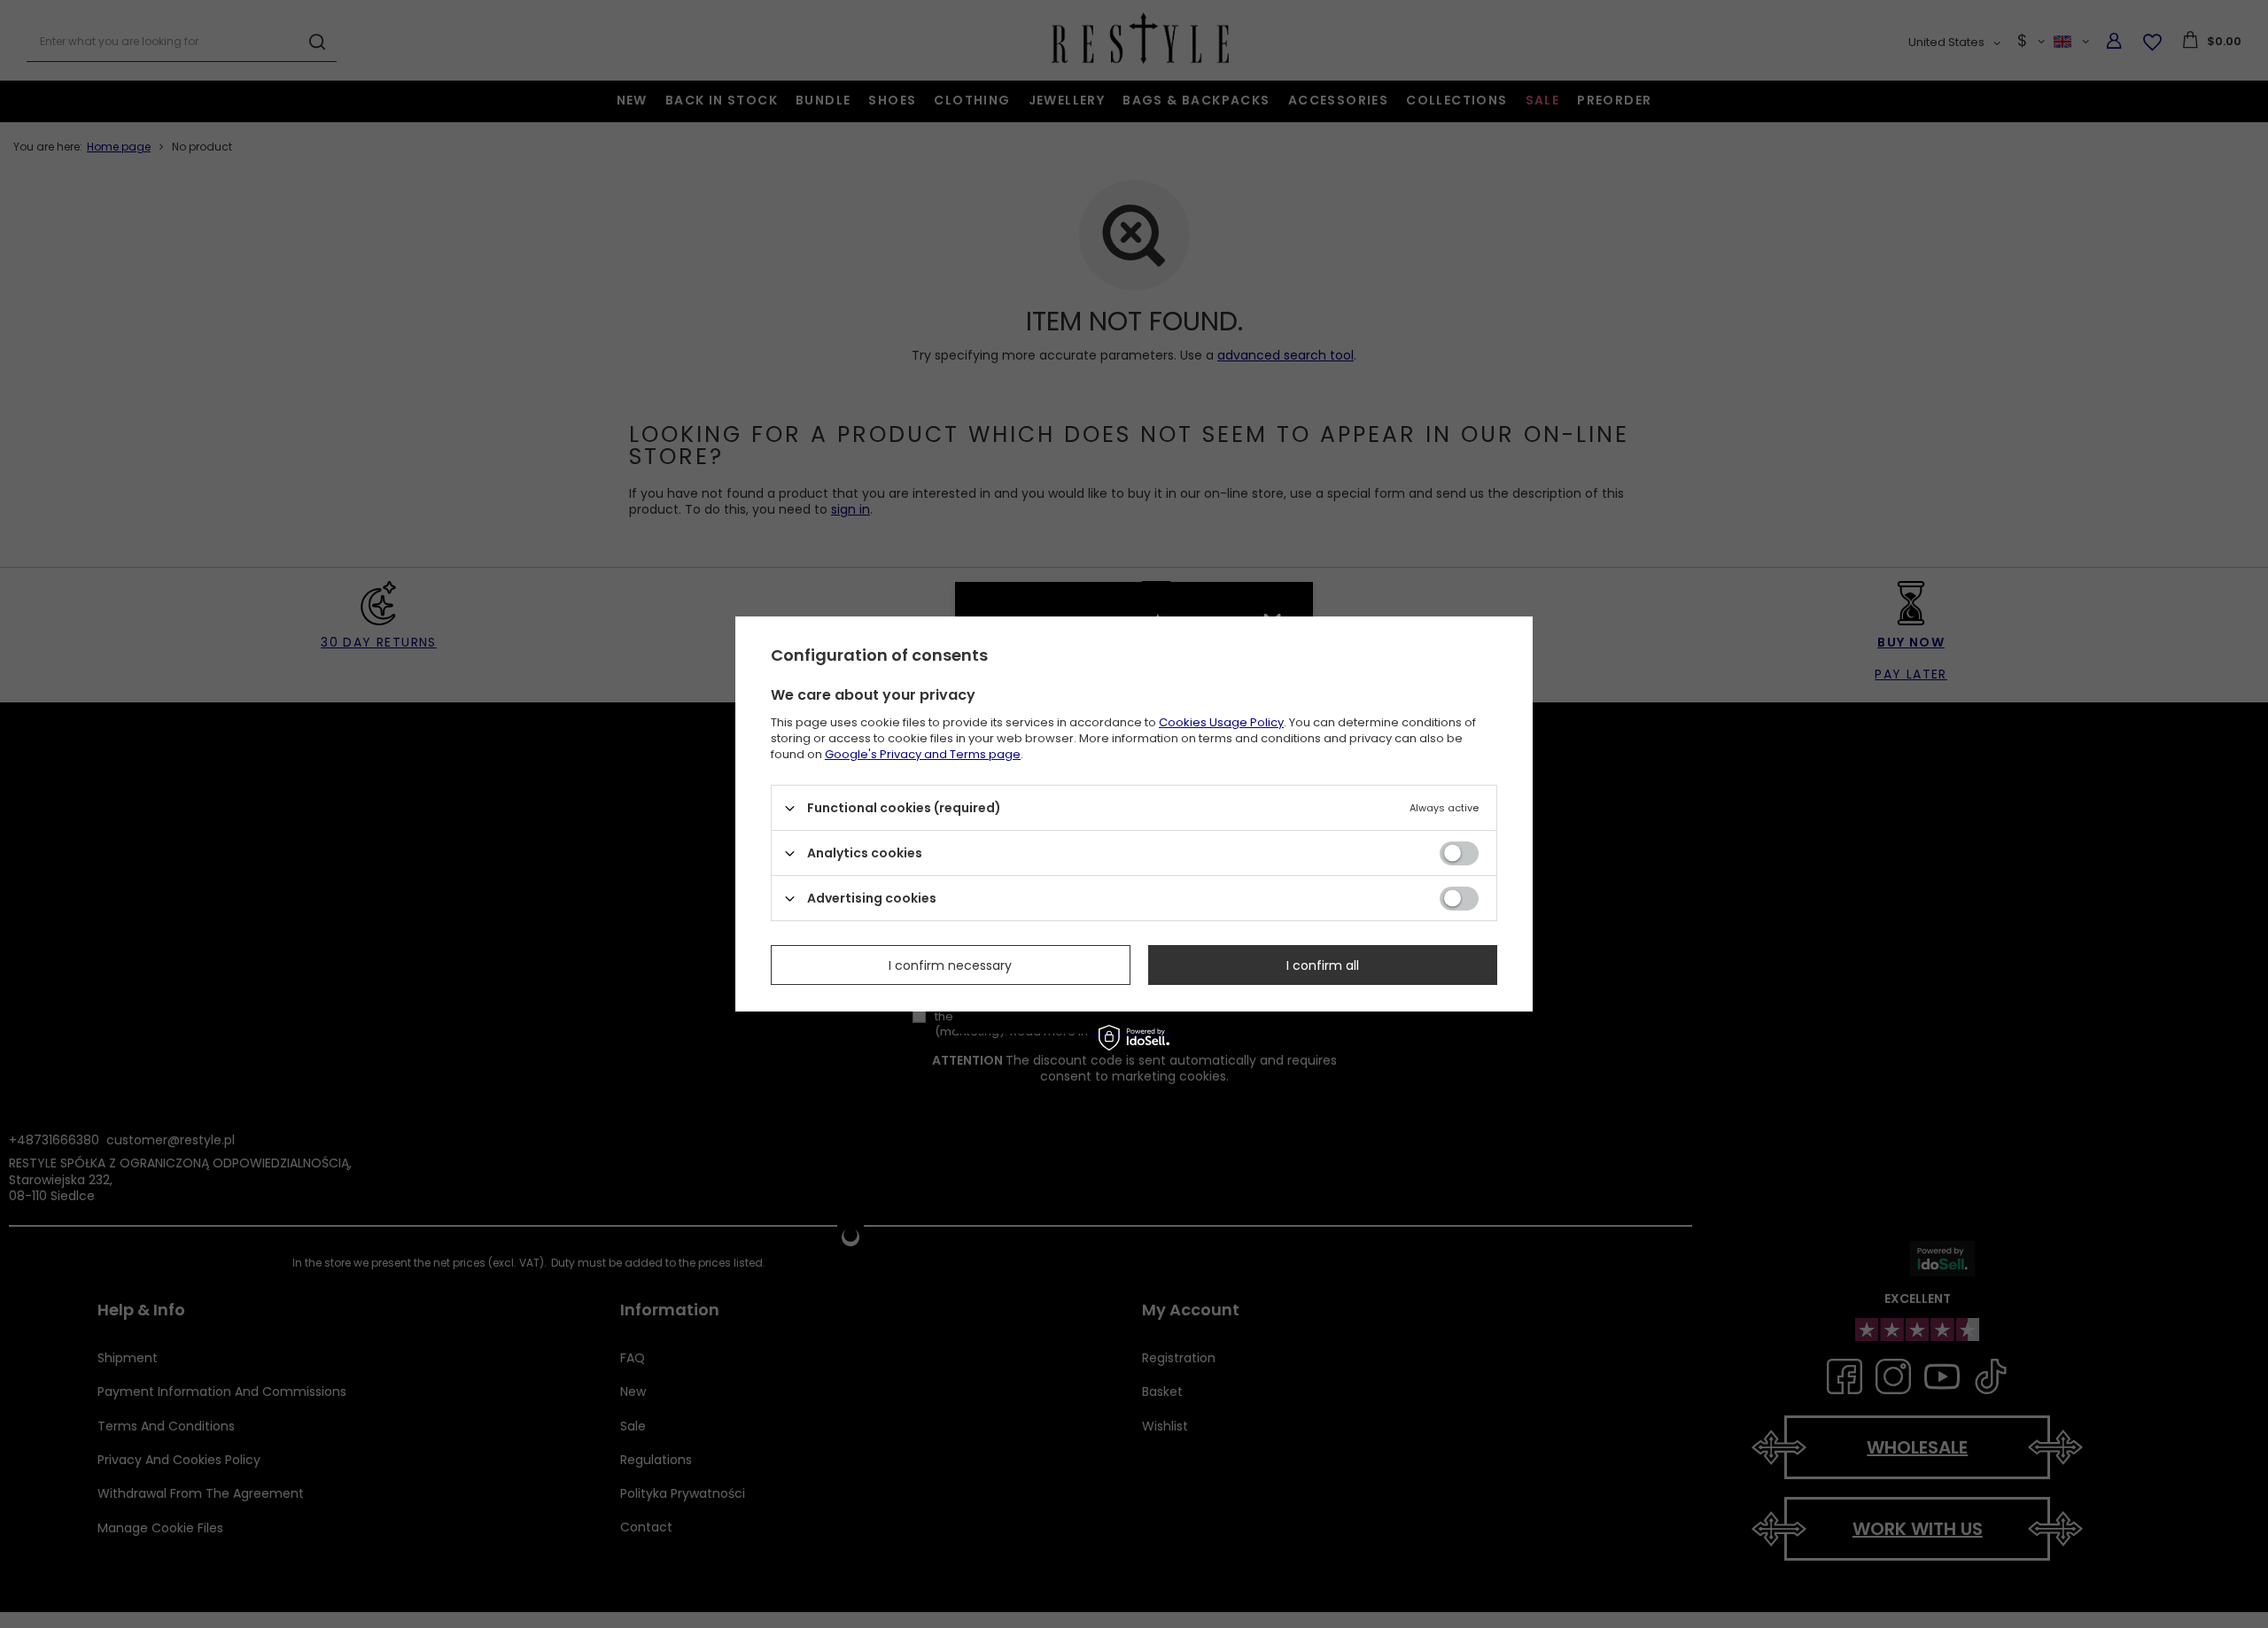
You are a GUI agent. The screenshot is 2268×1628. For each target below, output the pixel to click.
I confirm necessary (950, 965)
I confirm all (1323, 965)
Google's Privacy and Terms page (923, 754)
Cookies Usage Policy (1221, 722)
